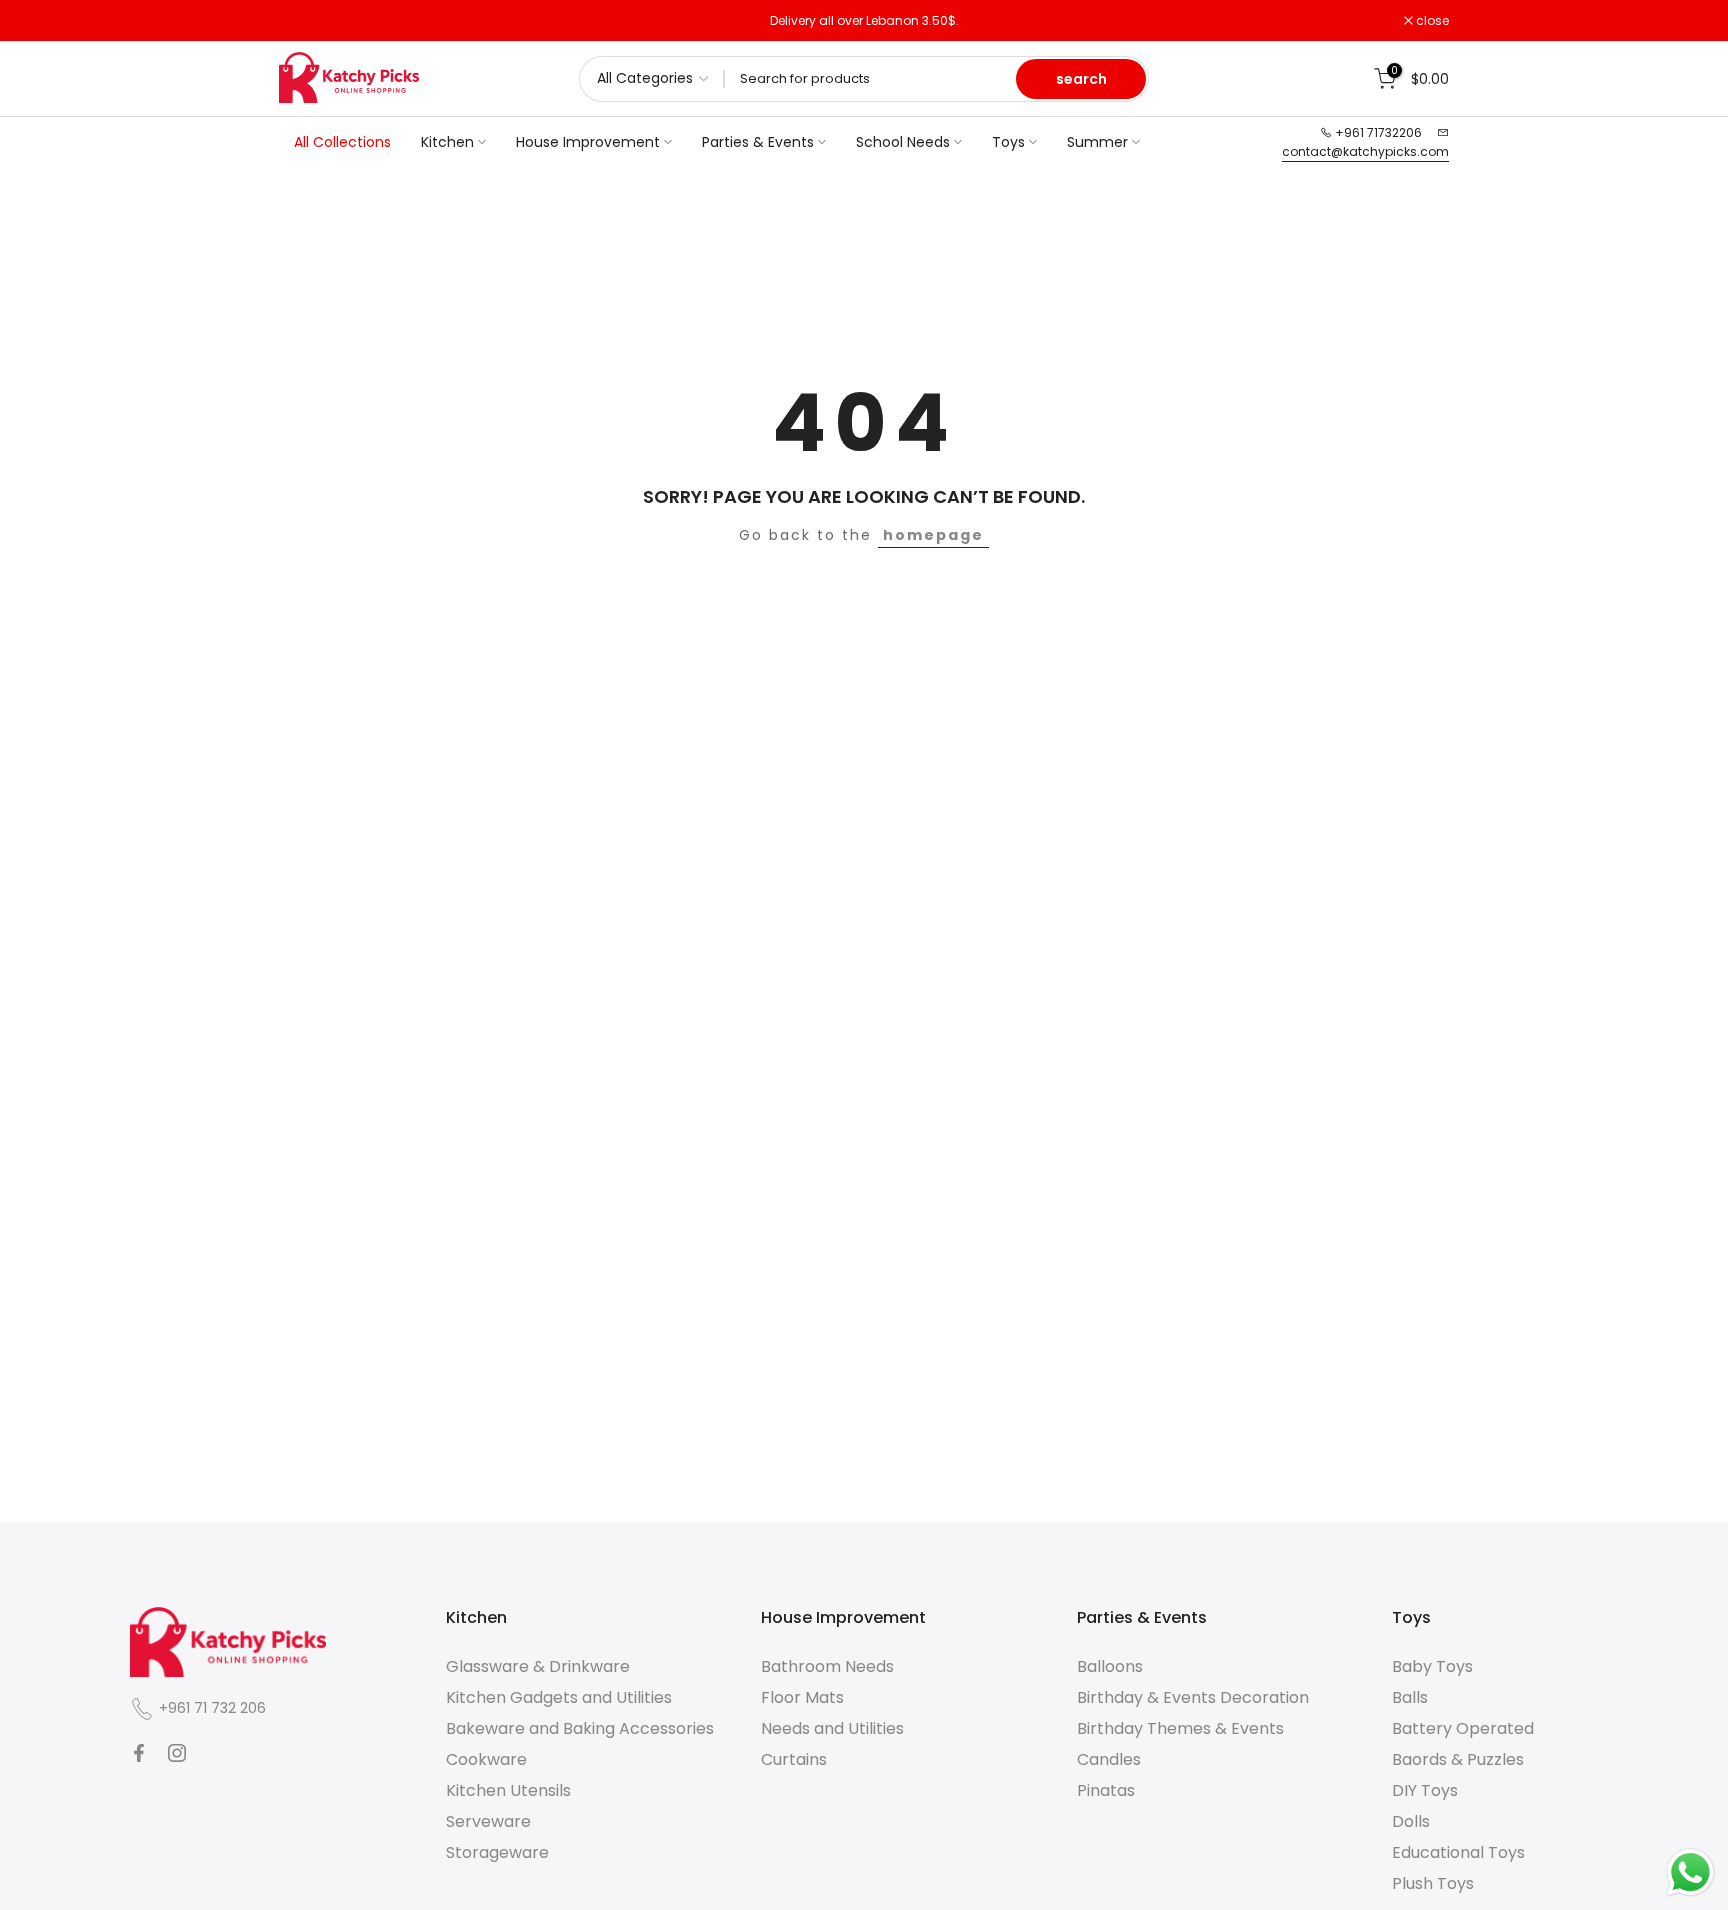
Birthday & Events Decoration (1193, 1697)
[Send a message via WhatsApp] (1690, 1872)
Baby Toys (1432, 1666)
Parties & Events (758, 142)
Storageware (497, 1852)
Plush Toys (1433, 1883)
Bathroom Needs (827, 1666)
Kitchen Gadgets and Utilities (559, 1697)
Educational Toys (1458, 1852)
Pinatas (1106, 1790)
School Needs (903, 142)
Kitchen (447, 142)
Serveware (488, 1821)
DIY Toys (1425, 1790)
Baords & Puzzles (1458, 1759)
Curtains (794, 1759)
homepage (933, 535)
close (306, 21)
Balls (1410, 1697)
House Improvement (588, 142)
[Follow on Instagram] (177, 1753)
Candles (1109, 1759)
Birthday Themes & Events (1180, 1728)
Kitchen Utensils (508, 1790)
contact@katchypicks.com (1365, 151)
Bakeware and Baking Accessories (580, 1728)
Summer (1097, 142)
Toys (1008, 142)
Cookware (486, 1759)
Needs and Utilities (832, 1728)
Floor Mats (802, 1697)
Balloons (1110, 1666)
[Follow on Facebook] (139, 1753)
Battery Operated (1463, 1728)
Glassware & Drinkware (538, 1666)
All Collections (342, 142)
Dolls (1411, 1821)
